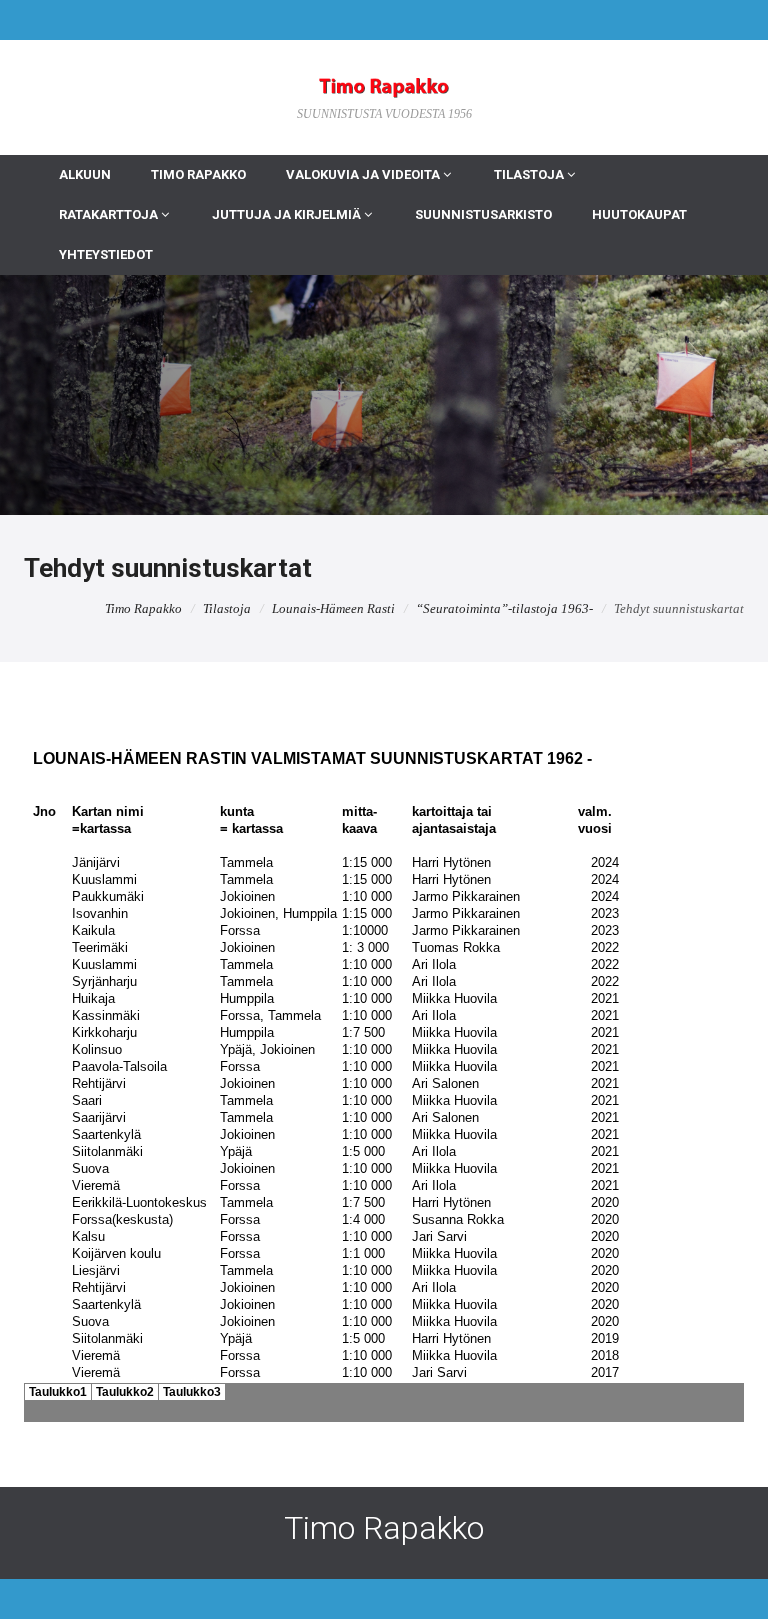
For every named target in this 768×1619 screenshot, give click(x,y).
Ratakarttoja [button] (110, 214)
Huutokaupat (639, 214)
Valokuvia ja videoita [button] (364, 174)
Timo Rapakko (198, 174)
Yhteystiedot (106, 254)
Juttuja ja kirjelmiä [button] (288, 214)
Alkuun (85, 174)
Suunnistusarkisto (483, 214)
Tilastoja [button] (530, 174)
